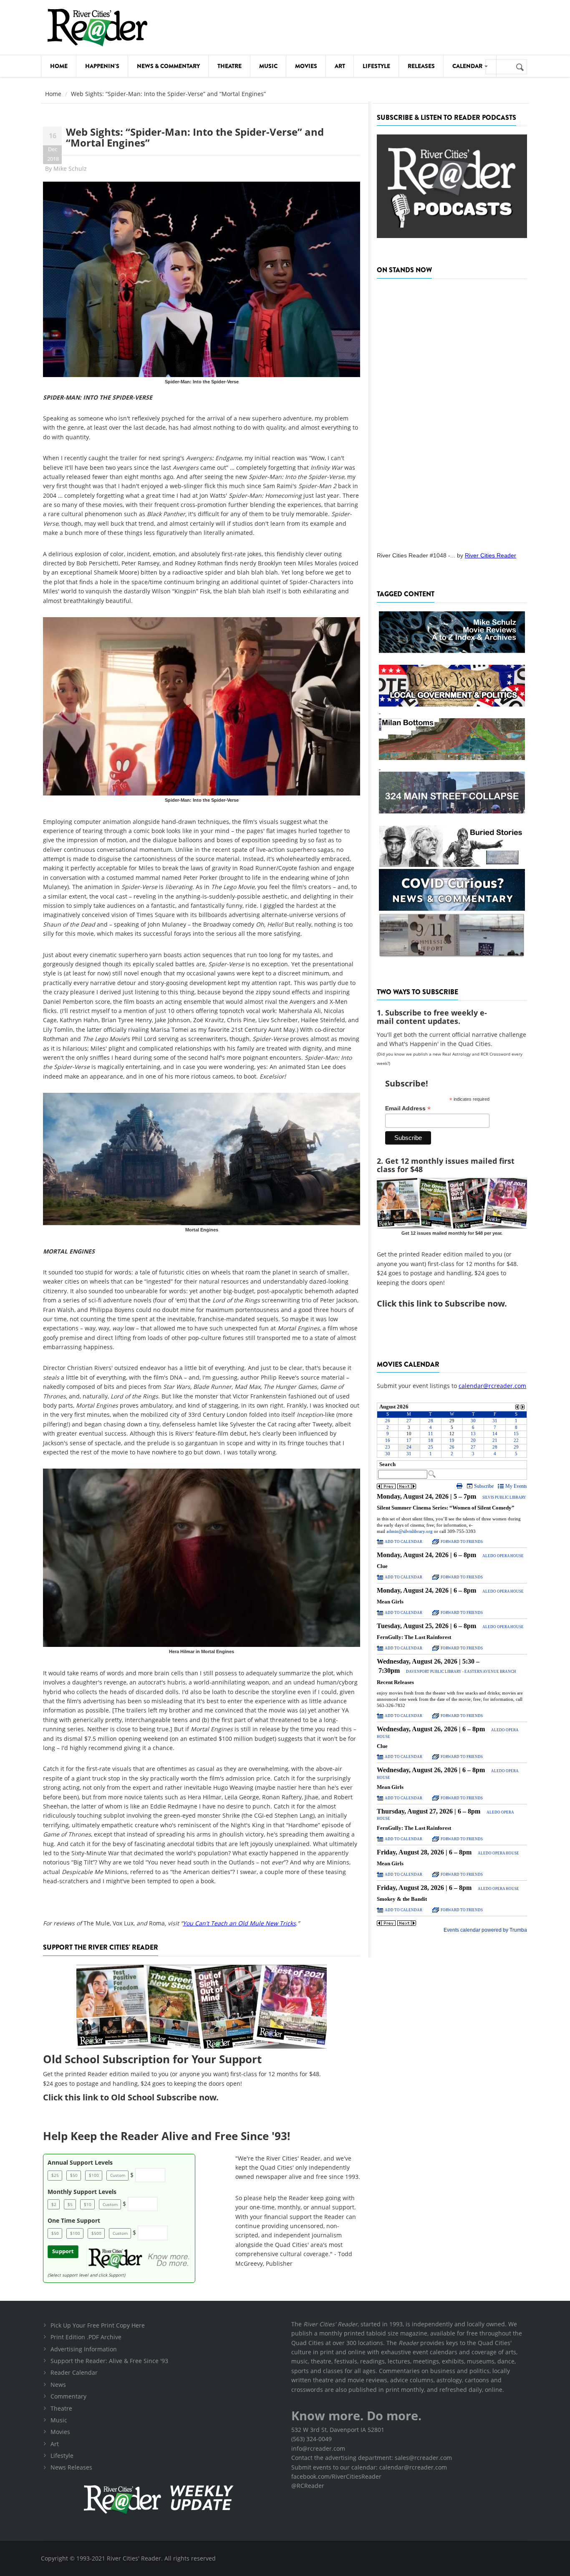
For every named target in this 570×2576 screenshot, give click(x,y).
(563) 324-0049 (311, 2439)
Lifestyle (376, 66)
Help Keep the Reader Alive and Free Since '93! (166, 2136)
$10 (88, 2204)
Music (268, 66)
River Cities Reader (491, 555)
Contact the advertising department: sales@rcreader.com (372, 2458)
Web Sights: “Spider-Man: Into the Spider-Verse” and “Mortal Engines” (195, 137)
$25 (55, 2175)
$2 (54, 2204)
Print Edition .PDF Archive (86, 2337)
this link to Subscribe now (451, 1303)
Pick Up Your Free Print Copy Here (98, 2325)
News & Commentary (168, 66)
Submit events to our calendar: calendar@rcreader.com (369, 2467)
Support (63, 2251)
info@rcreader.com (318, 2448)
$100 (94, 2175)
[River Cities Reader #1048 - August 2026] (452, 413)
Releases (421, 66)
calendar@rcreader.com (492, 1386)
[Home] (97, 27)
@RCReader (308, 2486)
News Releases (71, 2467)
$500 (96, 2233)
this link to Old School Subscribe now (140, 2097)
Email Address (408, 1108)
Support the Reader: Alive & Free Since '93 (109, 2361)
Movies (306, 66)
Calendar (468, 66)
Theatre (230, 66)
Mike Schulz (70, 168)
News (58, 2385)
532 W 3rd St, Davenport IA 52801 (338, 2430)
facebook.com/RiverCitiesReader (336, 2476)
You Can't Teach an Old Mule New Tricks (239, 1923)
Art (340, 66)
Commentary (68, 2396)
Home (59, 66)
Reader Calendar (74, 2372)
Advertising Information (84, 2349)
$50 (74, 2175)
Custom (118, 2175)
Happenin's (102, 66)
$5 (70, 2204)
